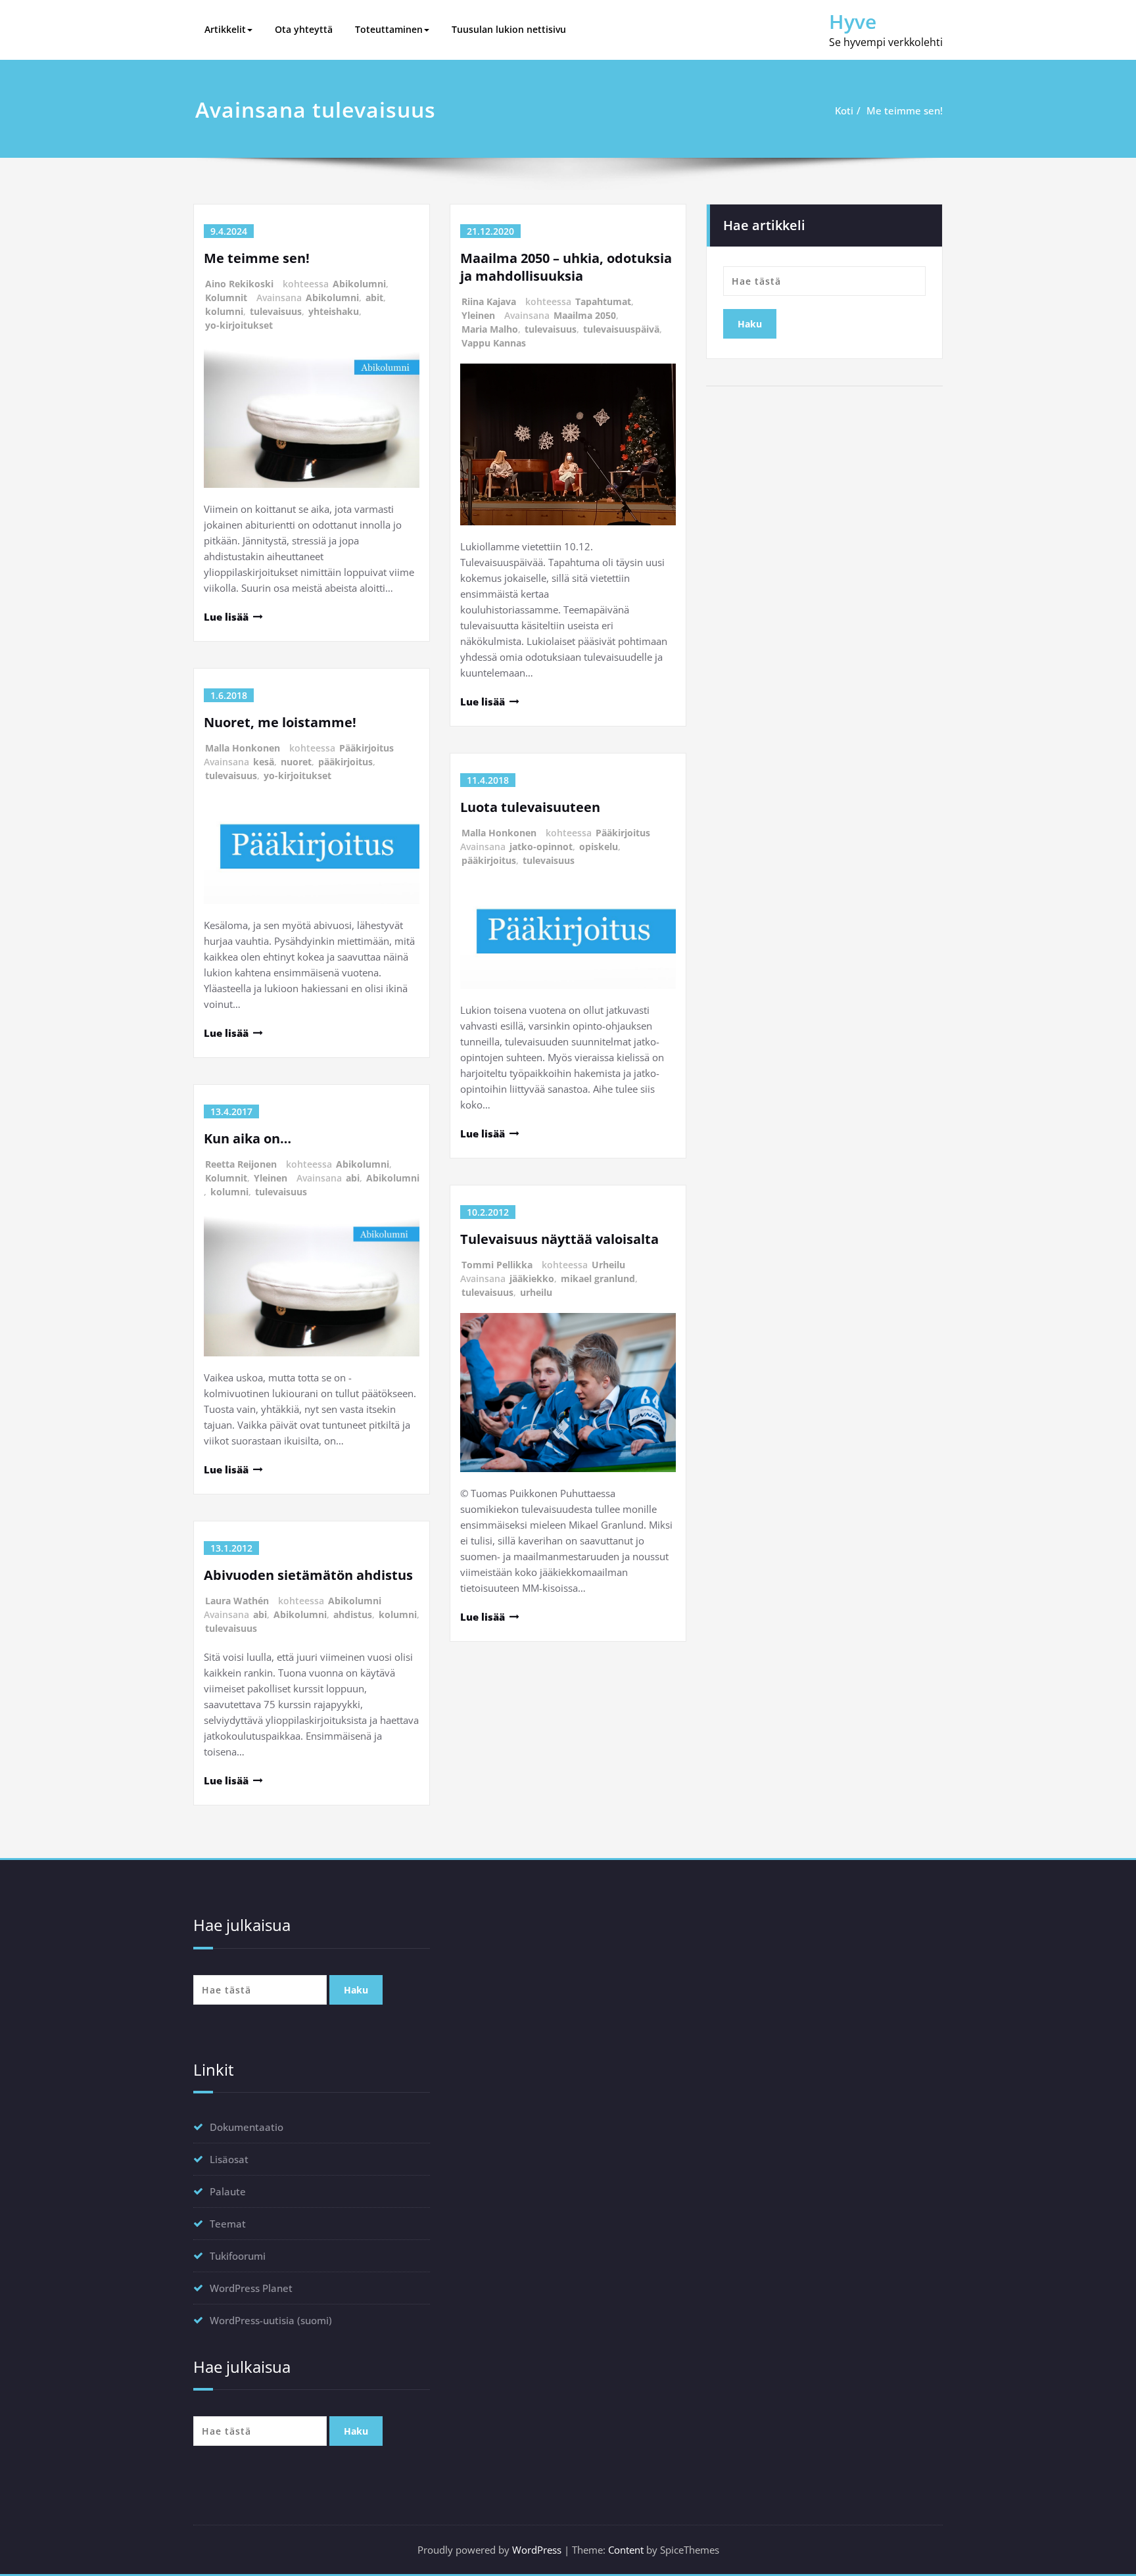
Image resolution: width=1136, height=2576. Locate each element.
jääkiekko (532, 1278)
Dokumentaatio (247, 2127)
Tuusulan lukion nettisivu (509, 29)
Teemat (228, 2224)
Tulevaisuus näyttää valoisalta (559, 1239)
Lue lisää (226, 617)
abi (353, 1178)
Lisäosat (229, 2159)
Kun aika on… (248, 1138)
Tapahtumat (603, 301)
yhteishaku (334, 311)
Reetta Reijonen (241, 1164)
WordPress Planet (251, 2288)
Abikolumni (359, 284)
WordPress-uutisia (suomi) (271, 2320)
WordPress (537, 2550)
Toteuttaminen (389, 29)
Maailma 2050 (585, 315)
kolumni (224, 311)
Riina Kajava (489, 301)
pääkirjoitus (345, 762)
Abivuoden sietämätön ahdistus (308, 1575)
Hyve (853, 21)
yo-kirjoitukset (239, 325)
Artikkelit (225, 29)
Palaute (228, 2191)
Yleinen (271, 1178)
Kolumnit (226, 298)
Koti (844, 110)
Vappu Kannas (494, 343)
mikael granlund (598, 1278)
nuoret (296, 762)
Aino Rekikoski (239, 284)
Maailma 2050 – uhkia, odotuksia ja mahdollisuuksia (566, 267)
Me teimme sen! (905, 110)
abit (374, 298)
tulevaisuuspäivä (621, 329)
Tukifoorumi (238, 2256)
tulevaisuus (276, 311)
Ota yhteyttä (304, 29)
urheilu (536, 1292)
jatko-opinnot (541, 847)
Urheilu (608, 1265)
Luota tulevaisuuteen (530, 807)
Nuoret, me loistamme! (280, 722)
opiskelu (599, 847)
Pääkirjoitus (367, 748)
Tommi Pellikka (497, 1265)
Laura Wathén (237, 1601)
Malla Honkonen (243, 748)
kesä (264, 762)
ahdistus (353, 1614)
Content (626, 2550)
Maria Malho (490, 329)
